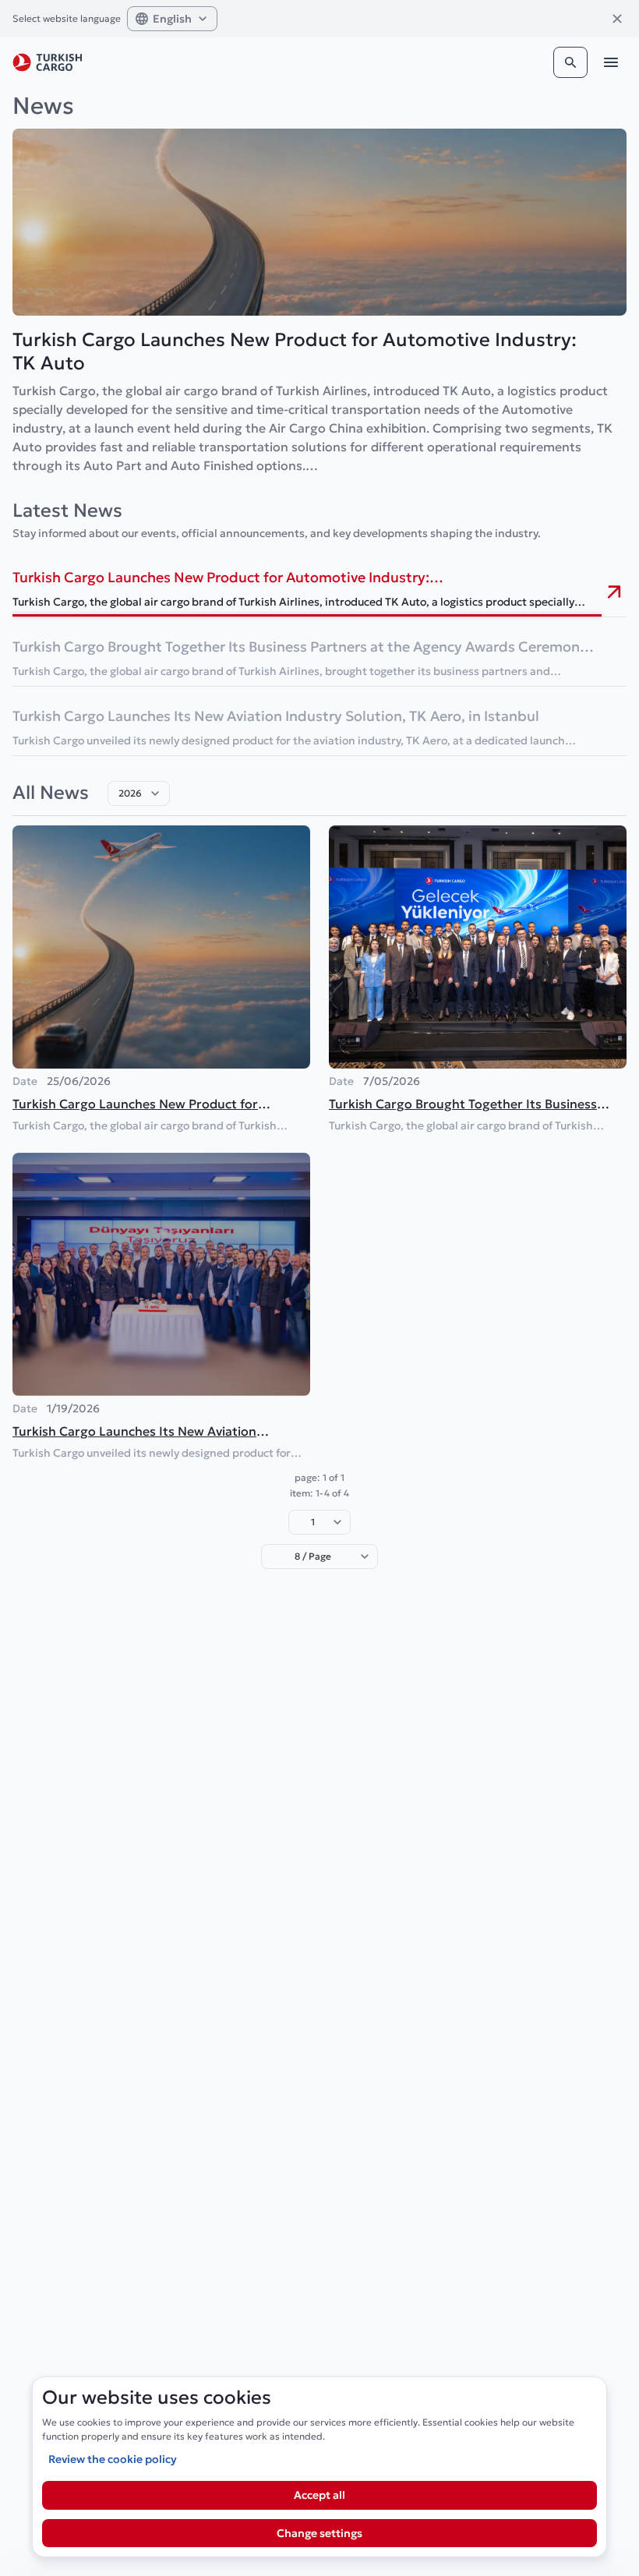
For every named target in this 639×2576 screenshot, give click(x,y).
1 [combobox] (313, 1522)
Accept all (319, 2495)
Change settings (319, 2533)
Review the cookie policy (113, 2459)
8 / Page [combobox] (313, 1556)
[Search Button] (570, 62)
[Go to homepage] (48, 62)
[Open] (155, 793)
